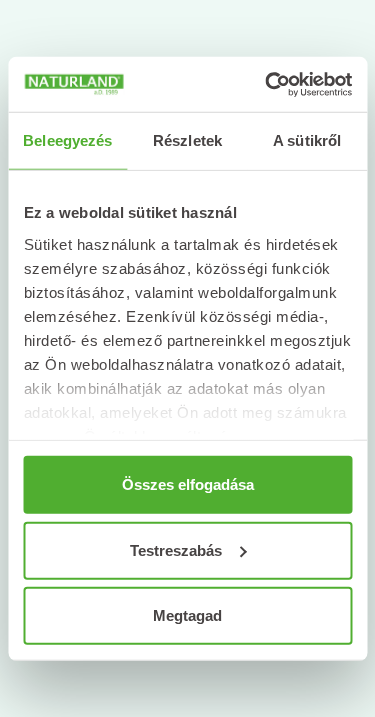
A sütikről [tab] (307, 140)
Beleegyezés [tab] (67, 140)
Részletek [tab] (187, 140)
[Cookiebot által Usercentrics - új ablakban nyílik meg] (267, 84)
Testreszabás (176, 549)
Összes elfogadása (188, 484)
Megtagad (187, 615)
